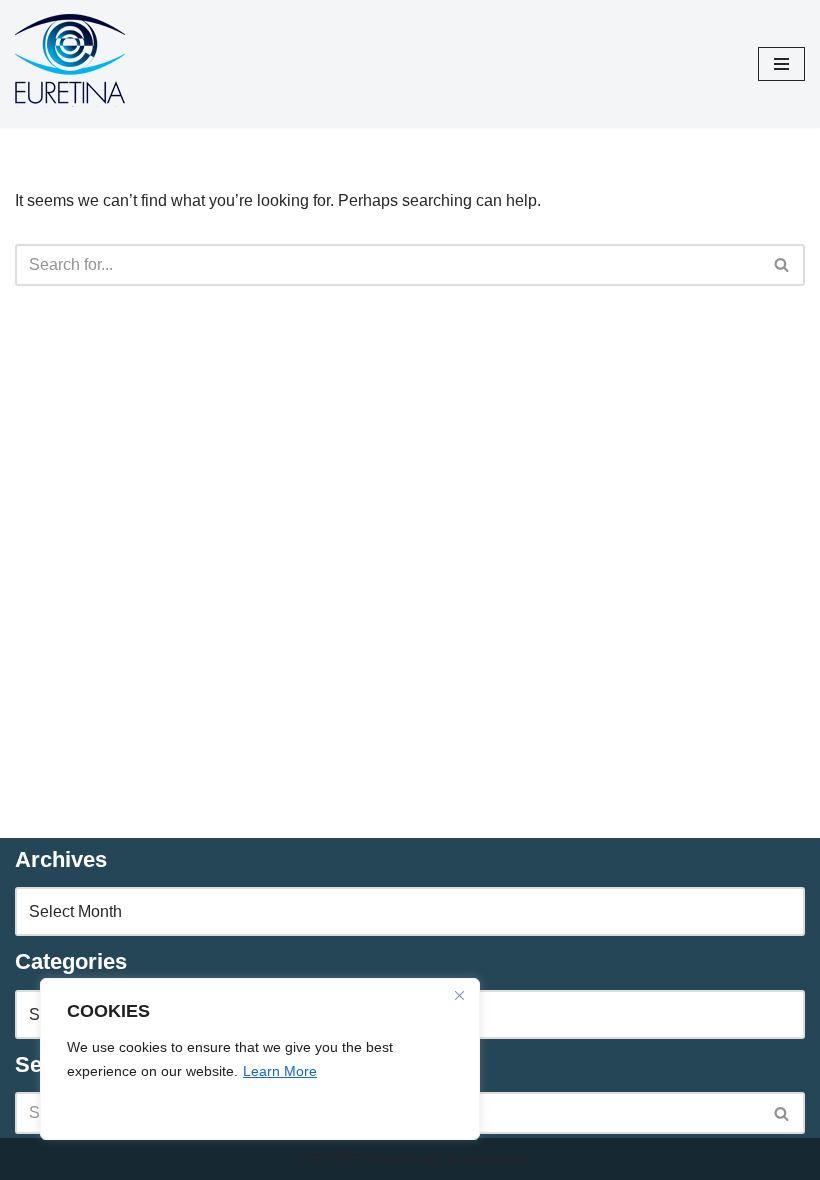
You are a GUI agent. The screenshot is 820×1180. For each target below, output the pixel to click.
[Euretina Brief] (70, 64)
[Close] (459, 995)
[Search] (782, 265)
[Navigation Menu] (781, 64)
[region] (260, 1059)
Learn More (280, 1071)
